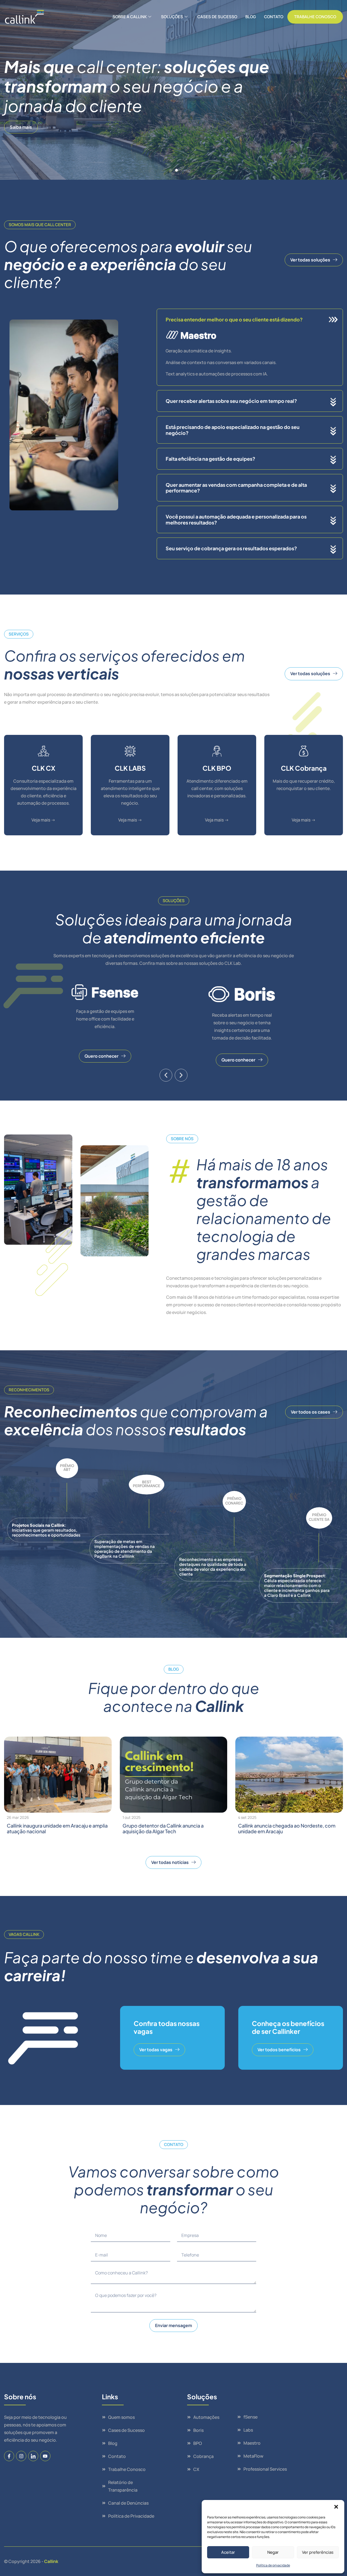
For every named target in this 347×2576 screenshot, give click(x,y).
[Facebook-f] (9, 2456)
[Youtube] (45, 2456)
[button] (336, 2507)
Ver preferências (318, 2552)
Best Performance (147, 1484)
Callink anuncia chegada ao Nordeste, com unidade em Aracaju (287, 1829)
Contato (274, 17)
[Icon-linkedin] (33, 2456)
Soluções (172, 17)
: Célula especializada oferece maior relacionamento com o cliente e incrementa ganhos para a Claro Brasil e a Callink (297, 1585)
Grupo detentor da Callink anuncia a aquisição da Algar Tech (163, 1829)
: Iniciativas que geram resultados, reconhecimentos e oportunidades (46, 1530)
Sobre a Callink (130, 17)
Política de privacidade (273, 2565)
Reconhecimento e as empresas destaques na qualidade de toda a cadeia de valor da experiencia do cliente (213, 1567)
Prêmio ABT (67, 1467)
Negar (273, 2552)
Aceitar (228, 2552)
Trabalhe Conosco (315, 17)
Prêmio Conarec (234, 1501)
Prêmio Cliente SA (319, 1517)
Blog (251, 17)
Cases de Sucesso (217, 17)
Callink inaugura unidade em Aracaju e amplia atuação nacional (57, 1829)
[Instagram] (21, 2456)
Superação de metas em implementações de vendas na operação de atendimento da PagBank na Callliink (125, 1549)
